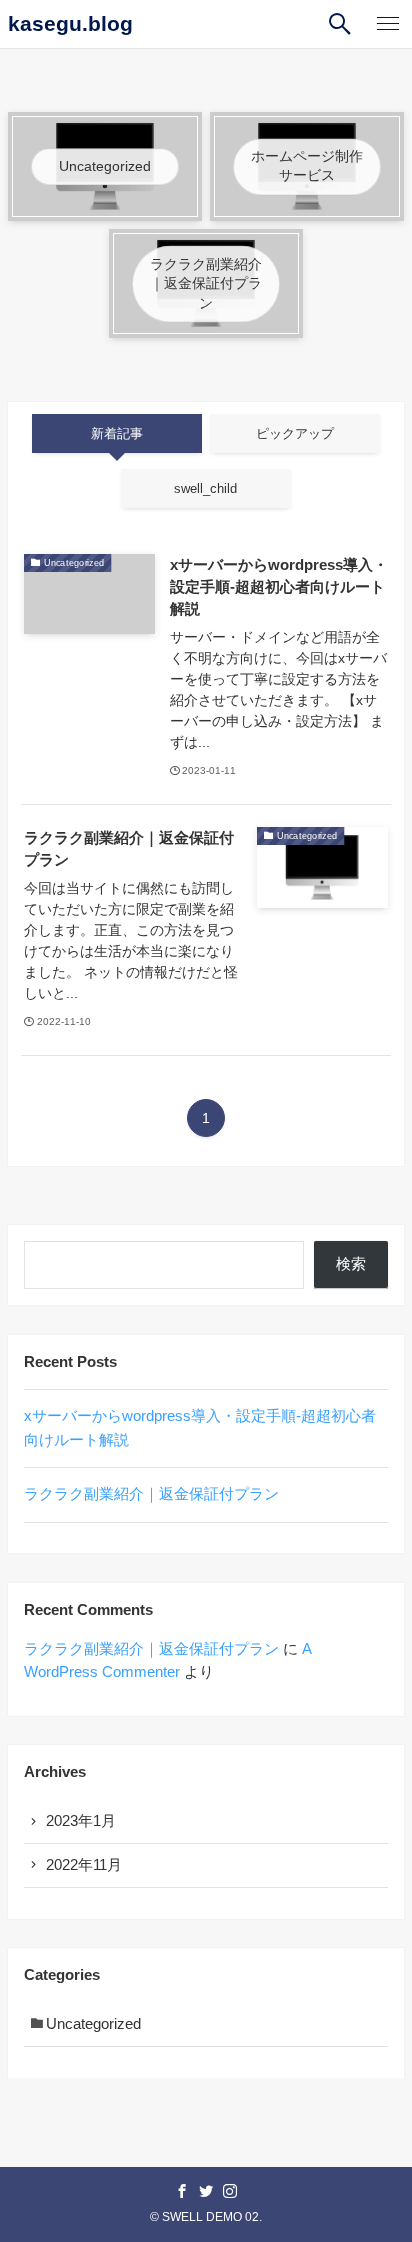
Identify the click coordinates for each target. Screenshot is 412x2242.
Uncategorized (93, 2024)
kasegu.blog (70, 24)
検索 (351, 1264)
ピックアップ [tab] (295, 433)
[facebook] (182, 2191)
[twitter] (206, 2191)
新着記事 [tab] (117, 433)
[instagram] (230, 2191)
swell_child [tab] (205, 488)
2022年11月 (84, 1865)
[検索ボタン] (340, 24)
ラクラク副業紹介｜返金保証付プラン (151, 1494)
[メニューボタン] (388, 24)
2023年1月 (81, 1821)
